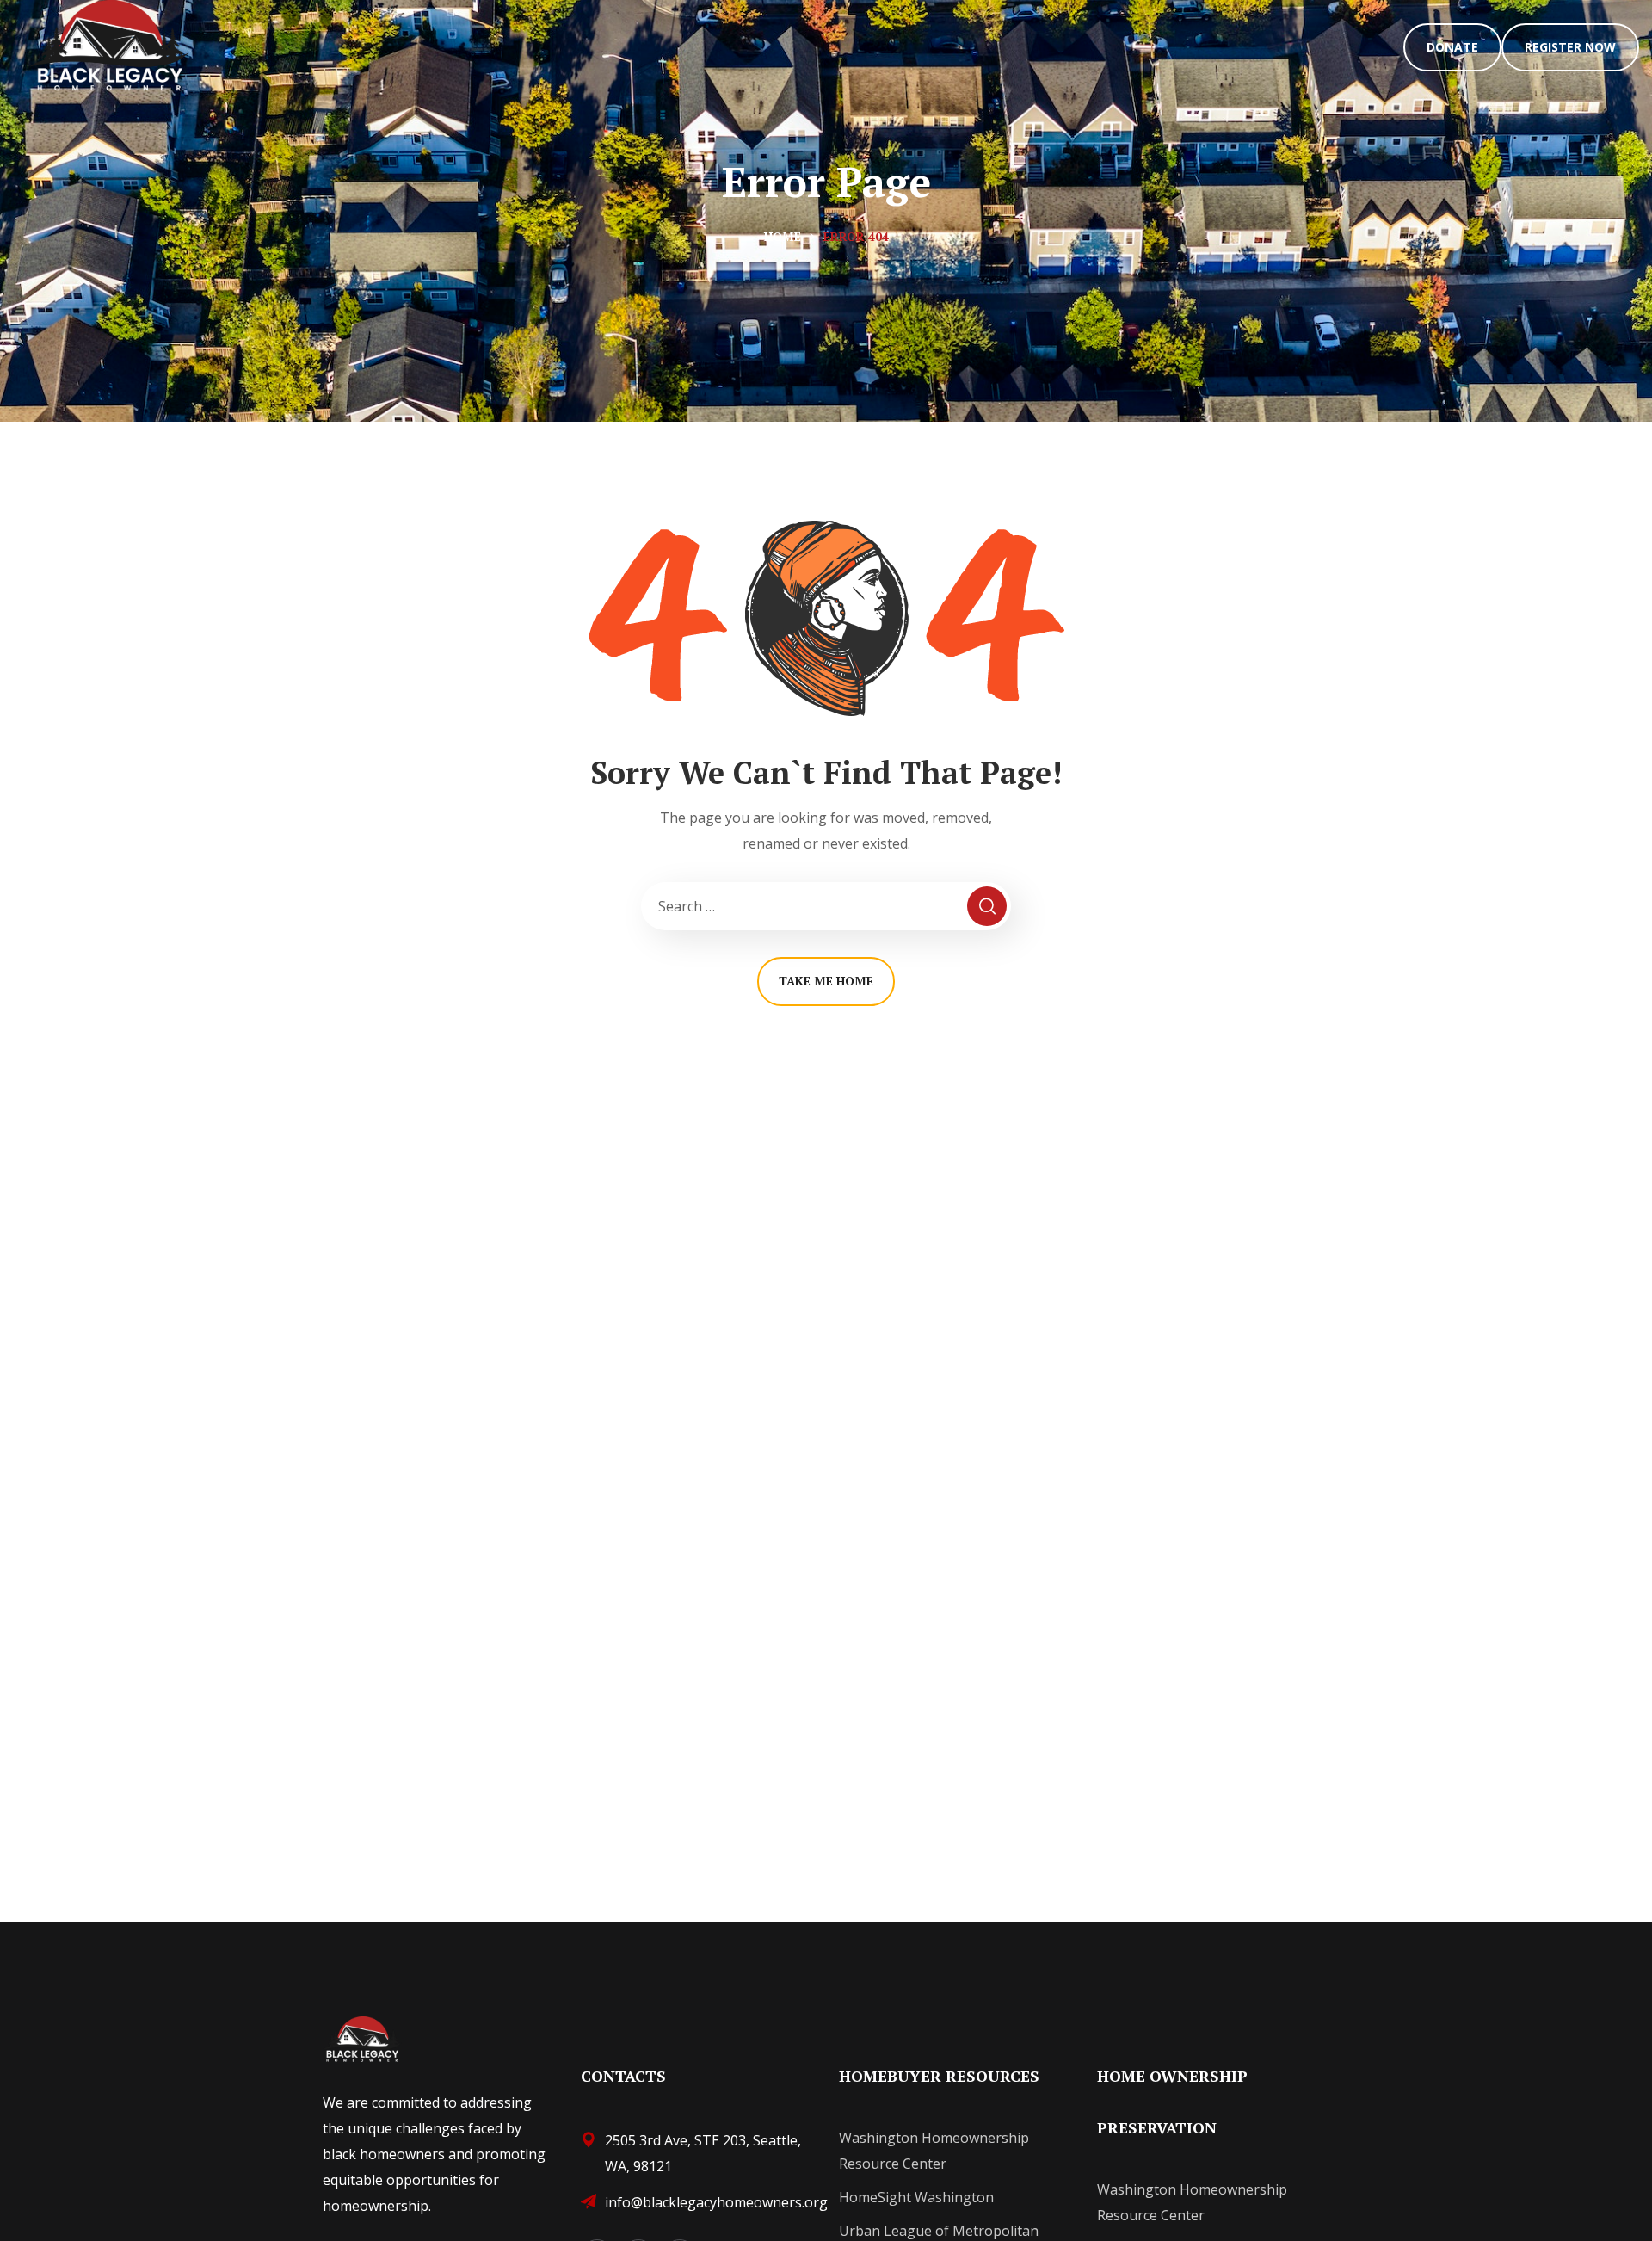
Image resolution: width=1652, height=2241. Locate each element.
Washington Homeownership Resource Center (934, 2151)
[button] (1452, 47)
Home (783, 236)
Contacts (623, 2076)
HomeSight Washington (916, 2197)
